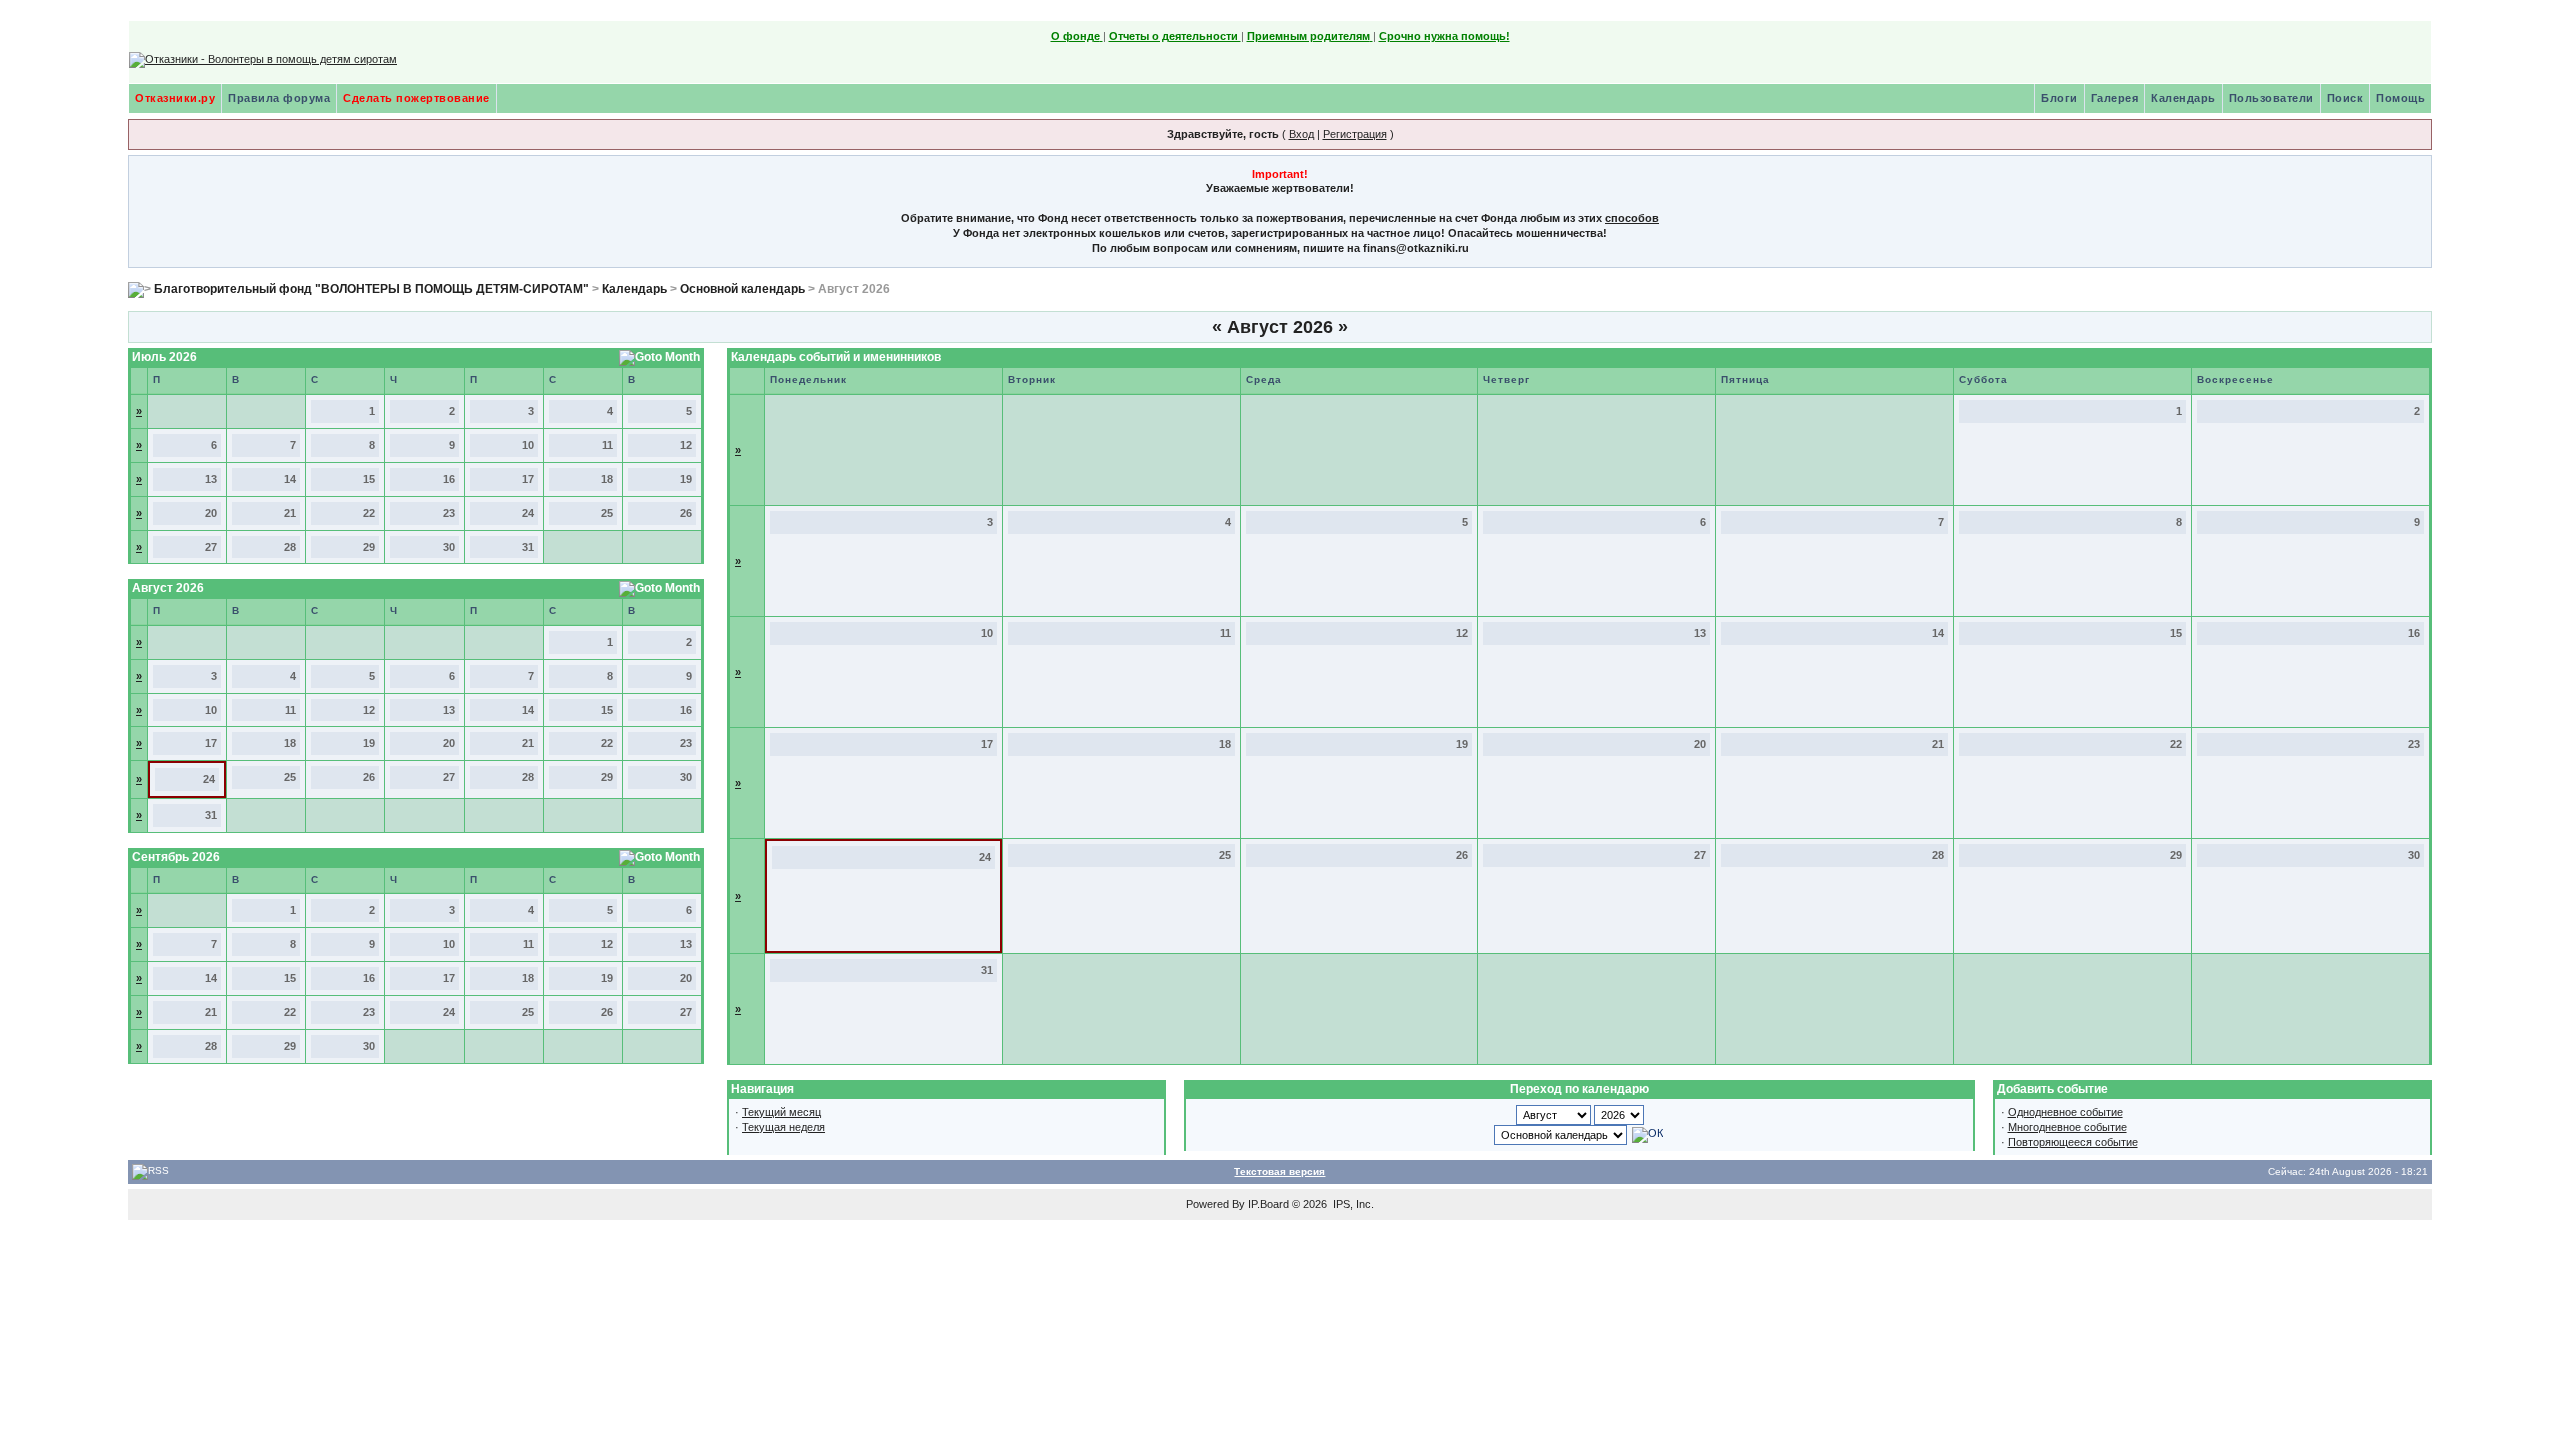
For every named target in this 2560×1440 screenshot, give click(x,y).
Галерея (2115, 98)
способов (1632, 218)
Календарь (2183, 98)
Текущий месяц (781, 1112)
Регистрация (1355, 134)
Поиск (2345, 98)
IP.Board (1268, 1204)
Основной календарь (742, 289)
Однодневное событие (2065, 1112)
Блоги (2059, 98)
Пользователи (2271, 98)
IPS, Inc (1352, 1204)
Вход (1301, 134)
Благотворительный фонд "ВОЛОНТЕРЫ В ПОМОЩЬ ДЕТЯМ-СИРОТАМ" (371, 289)
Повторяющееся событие (2073, 1142)
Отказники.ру (175, 98)
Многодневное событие (2067, 1127)
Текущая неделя (783, 1127)
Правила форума (279, 98)
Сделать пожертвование (416, 98)
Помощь (2400, 98)
